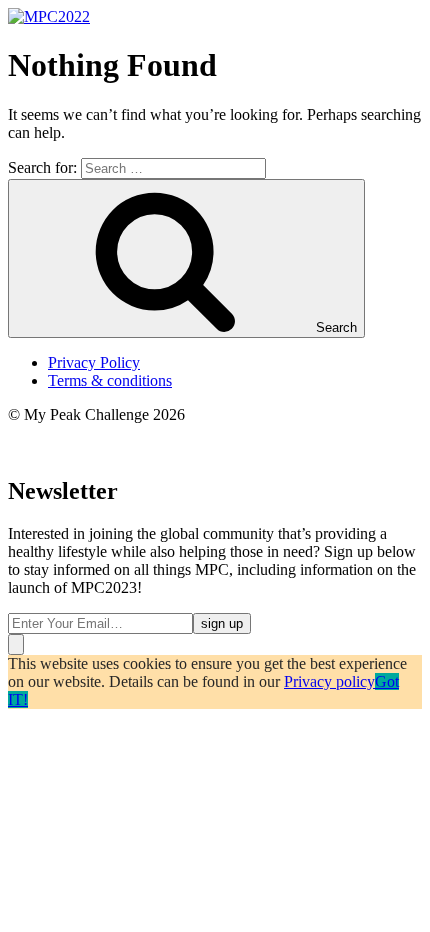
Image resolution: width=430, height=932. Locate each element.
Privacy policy (329, 681)
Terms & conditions (110, 380)
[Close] (16, 644)
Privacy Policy (94, 362)
